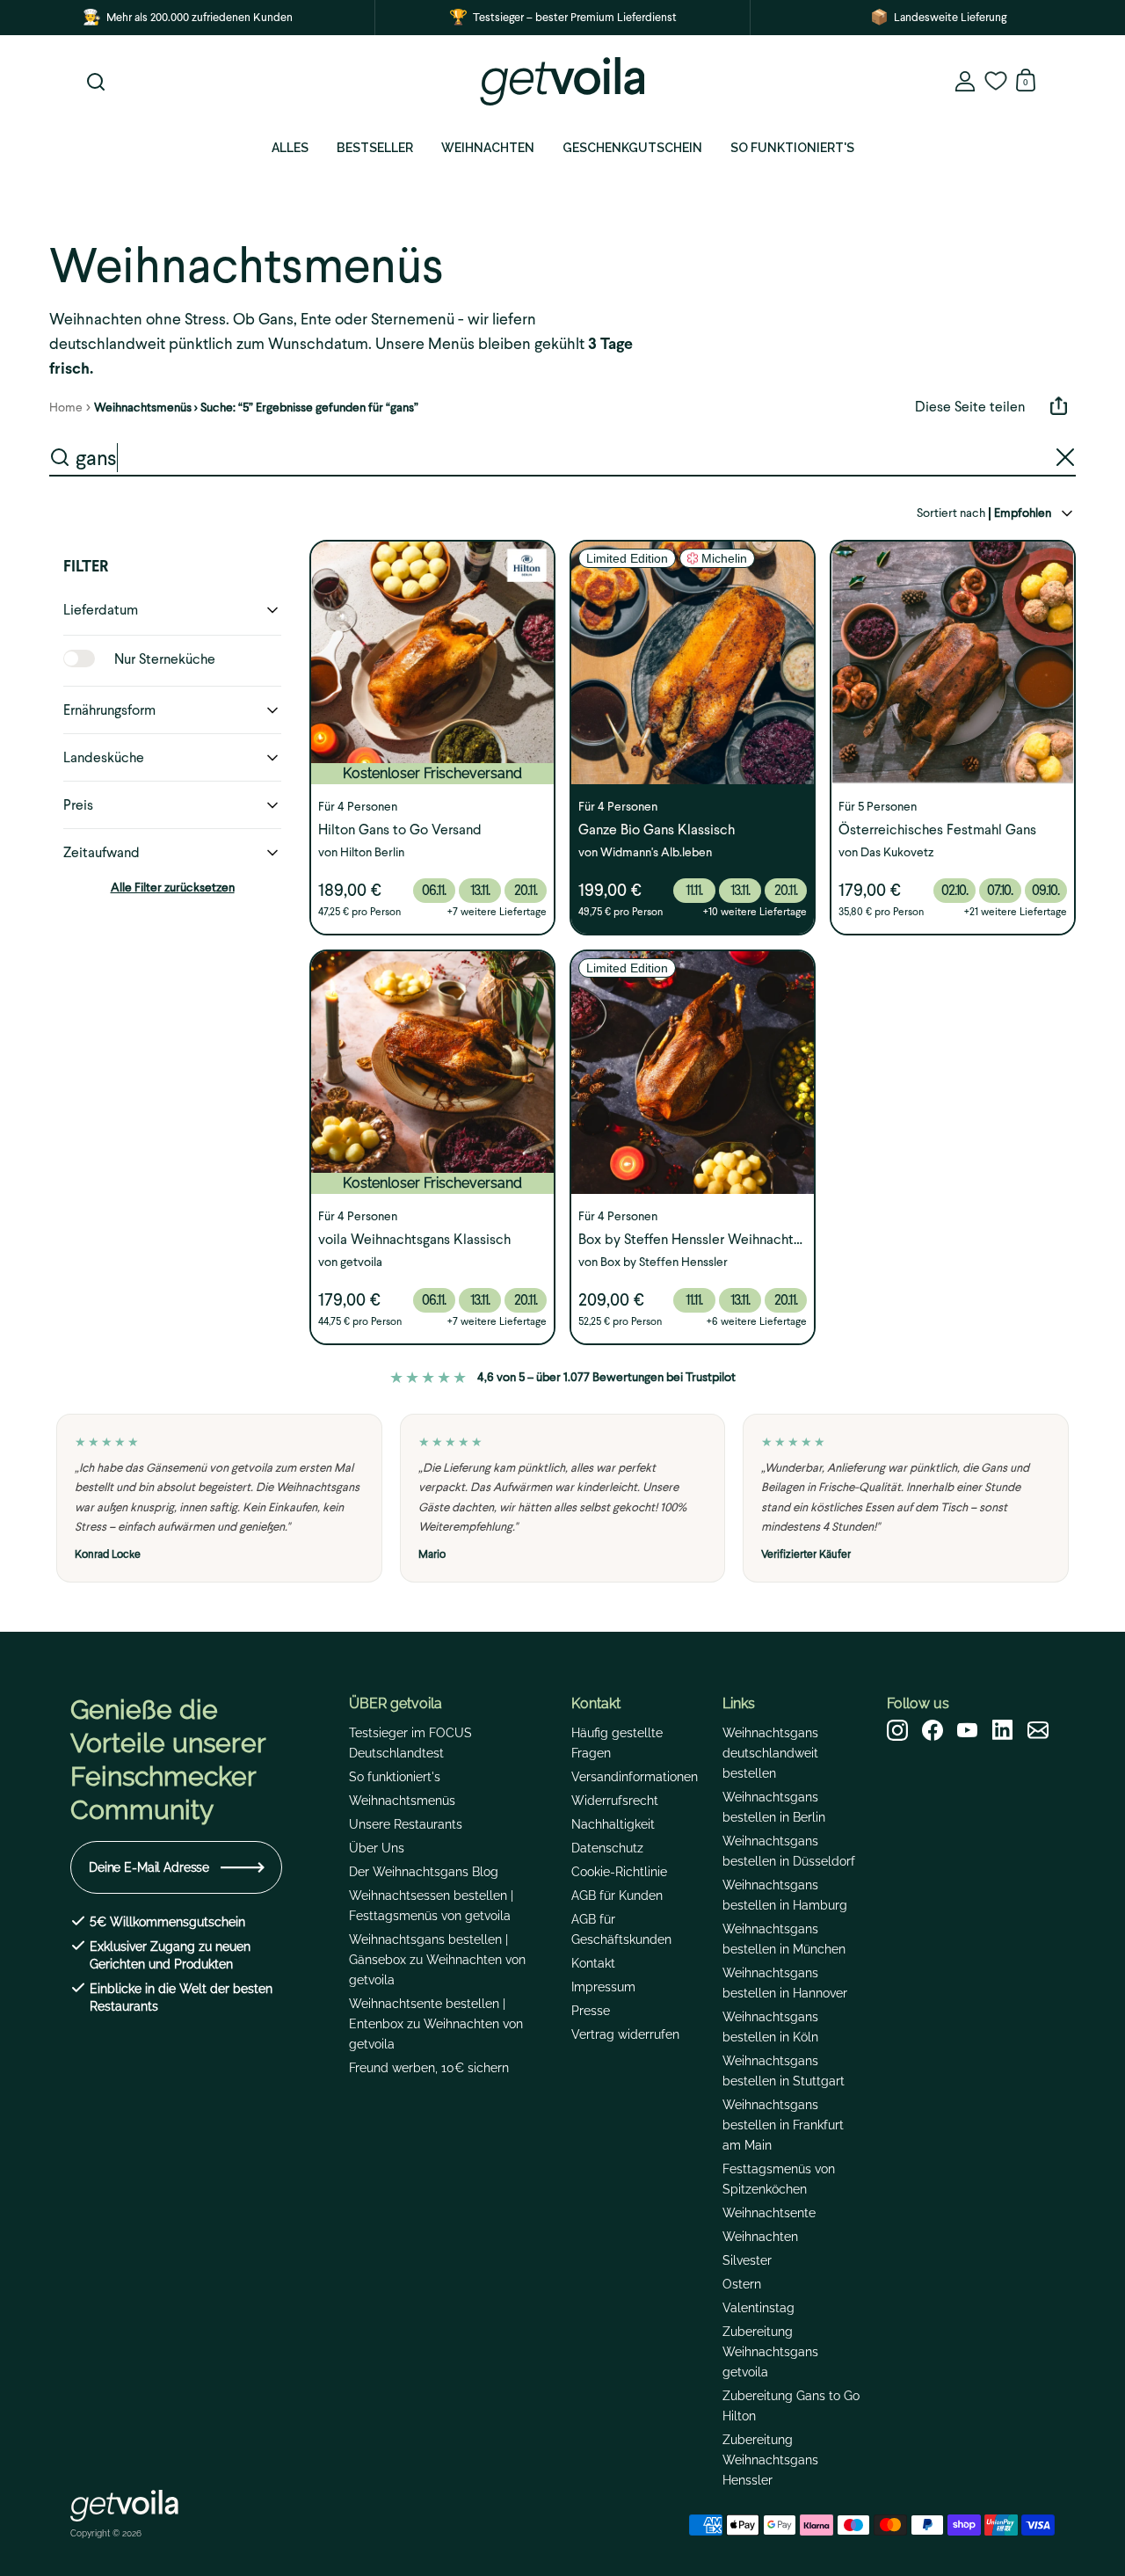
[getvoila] (562, 81)
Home (66, 408)
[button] (172, 610)
